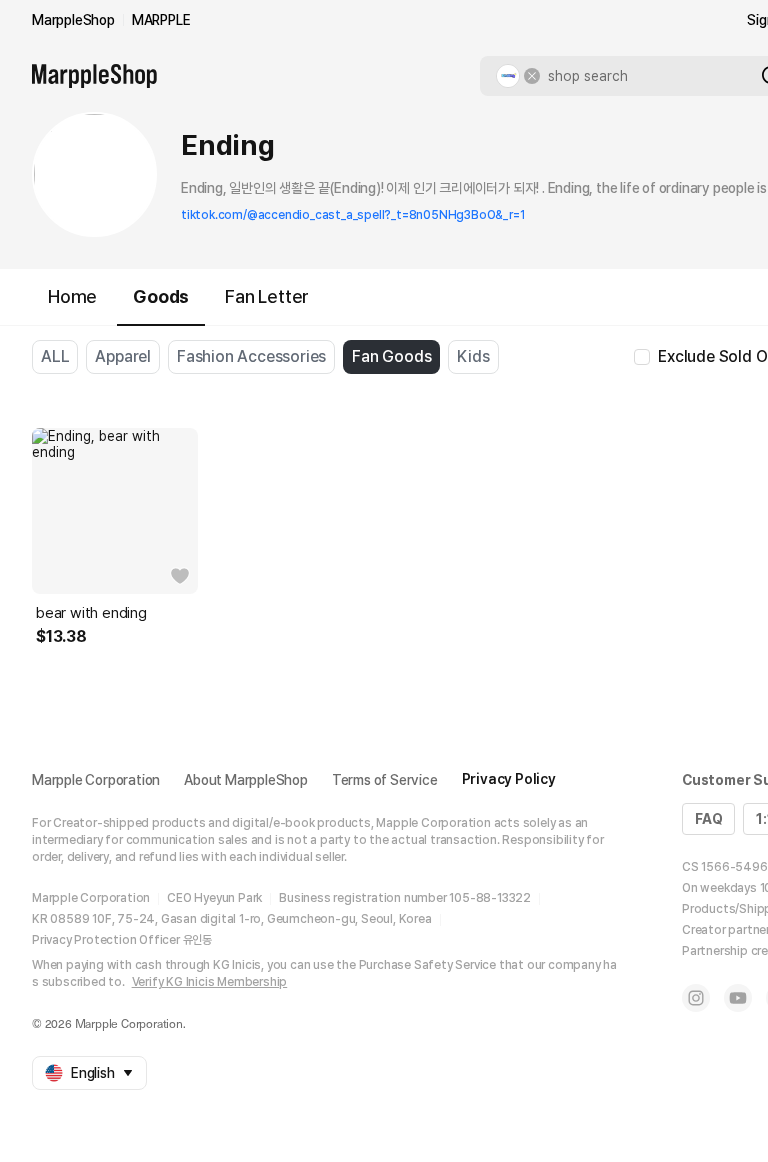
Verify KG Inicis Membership (210, 982)
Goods (161, 296)
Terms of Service (385, 780)
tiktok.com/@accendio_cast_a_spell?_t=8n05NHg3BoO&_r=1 (352, 215)
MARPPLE (161, 20)
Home (72, 296)
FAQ (708, 819)
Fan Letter (267, 296)
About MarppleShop (246, 780)
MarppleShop (73, 20)
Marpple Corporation (96, 780)
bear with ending (91, 613)
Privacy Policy (509, 779)
